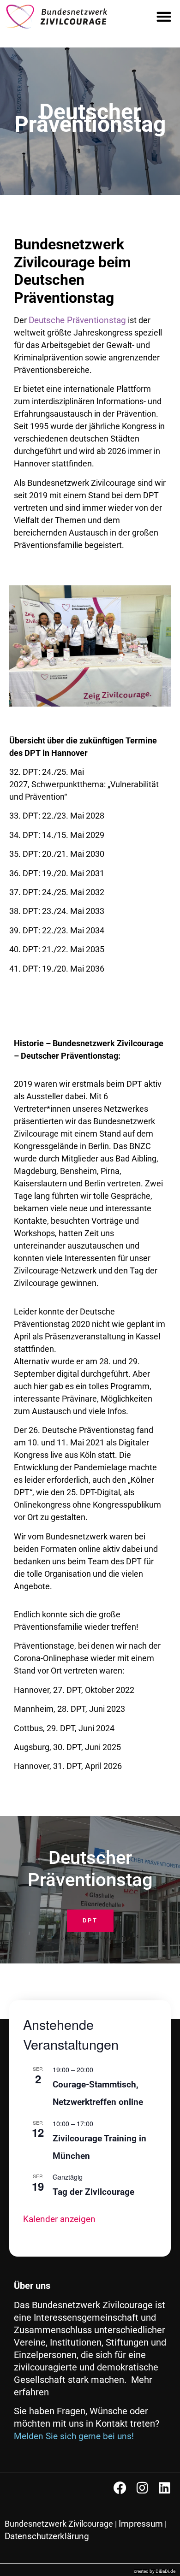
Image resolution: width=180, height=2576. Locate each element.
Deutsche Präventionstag (77, 320)
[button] (164, 17)
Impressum (141, 2524)
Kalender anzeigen (59, 2219)
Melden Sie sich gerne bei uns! (74, 2436)
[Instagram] (142, 2488)
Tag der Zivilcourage (93, 2192)
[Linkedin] (164, 2488)
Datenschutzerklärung (47, 2536)
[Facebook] (120, 2488)
